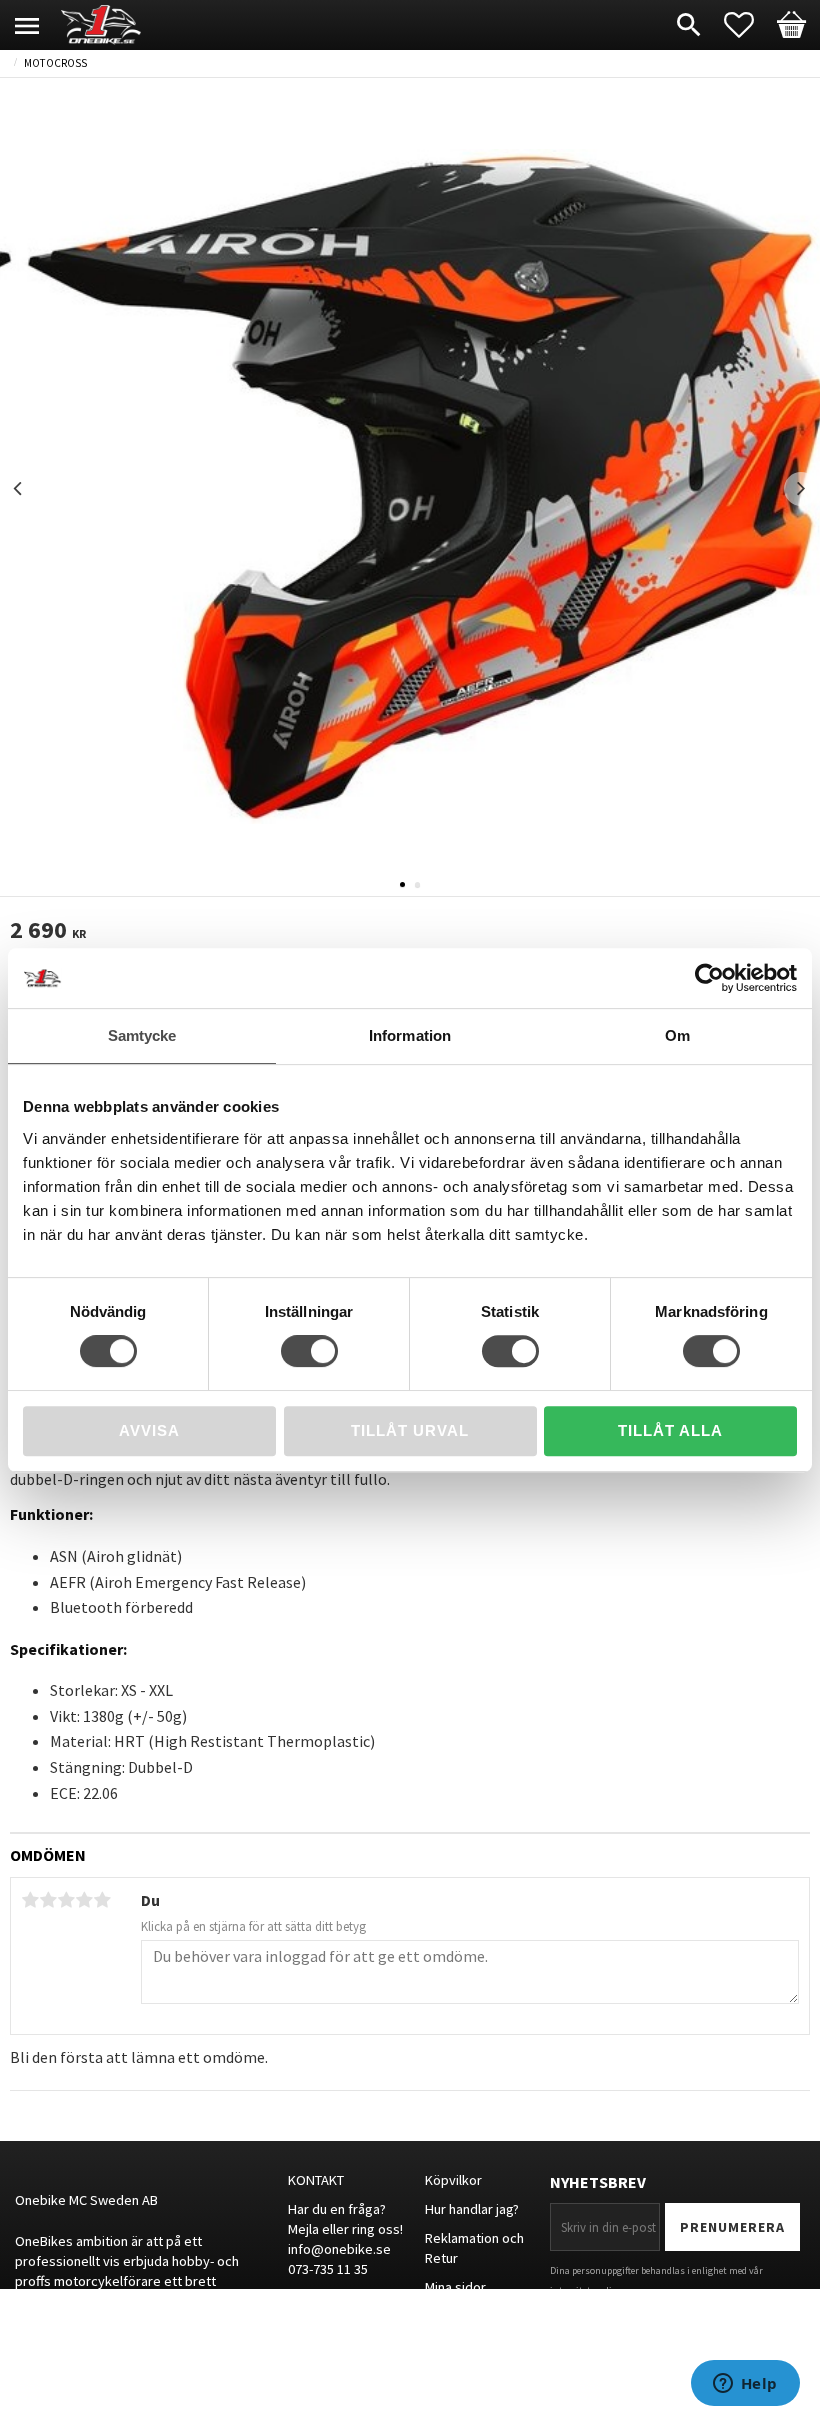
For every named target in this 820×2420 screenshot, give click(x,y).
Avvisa (149, 1430)
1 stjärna (30, 1900)
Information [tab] (410, 1035)
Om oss (448, 2315)
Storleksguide (467, 2344)
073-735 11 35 (328, 2269)
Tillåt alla (670, 1430)
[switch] (309, 1351)
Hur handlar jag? (472, 2209)
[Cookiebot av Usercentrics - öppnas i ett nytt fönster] (709, 978)
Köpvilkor (453, 2180)
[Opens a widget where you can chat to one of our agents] (745, 2385)
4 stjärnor (84, 1900)
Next (801, 489)
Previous (19, 489)
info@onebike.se (339, 2249)
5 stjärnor (102, 1900)
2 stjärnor (48, 1900)
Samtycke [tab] (142, 1035)
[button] (749, 25)
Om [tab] (677, 1035)
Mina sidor (455, 2287)
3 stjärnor (66, 1900)
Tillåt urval (410, 1430)
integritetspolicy (585, 2290)
